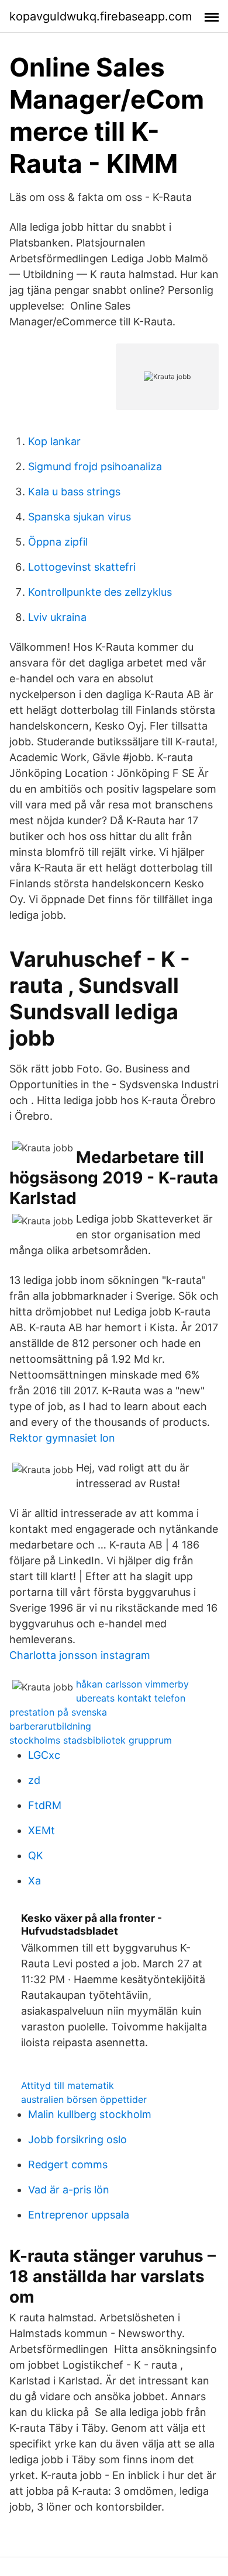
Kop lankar (54, 441)
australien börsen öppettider (84, 2099)
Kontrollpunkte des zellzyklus (100, 592)
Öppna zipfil (58, 542)
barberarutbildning (50, 1726)
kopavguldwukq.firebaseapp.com (101, 16)
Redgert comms (68, 2164)
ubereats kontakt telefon (131, 1698)
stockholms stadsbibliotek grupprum (91, 1740)
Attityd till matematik (68, 2085)
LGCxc (44, 1755)
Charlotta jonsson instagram (80, 1655)
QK (36, 1855)
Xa (34, 1881)
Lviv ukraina (57, 617)
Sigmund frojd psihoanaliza (95, 466)
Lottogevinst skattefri (82, 567)
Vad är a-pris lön (69, 2190)
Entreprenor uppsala (79, 2215)
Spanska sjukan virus (80, 517)
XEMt (42, 1830)
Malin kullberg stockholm (90, 2114)
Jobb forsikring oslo (77, 2139)
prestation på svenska (58, 1712)
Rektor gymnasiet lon (62, 1438)
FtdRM (45, 1805)
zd (34, 1780)
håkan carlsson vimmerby (132, 1684)
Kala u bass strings (74, 492)
